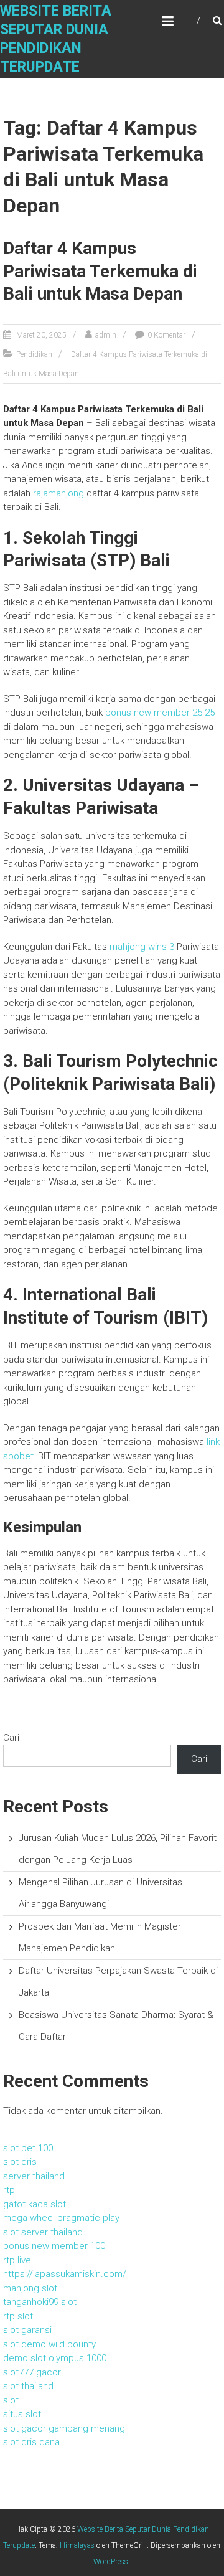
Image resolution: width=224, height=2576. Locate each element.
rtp (9, 2190)
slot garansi (27, 2330)
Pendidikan (34, 354)
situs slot (22, 2414)
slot (11, 2400)
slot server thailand (43, 2232)
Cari (11, 1738)
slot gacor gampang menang (64, 2428)
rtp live (17, 2260)
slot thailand (28, 2386)
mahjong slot (30, 2288)
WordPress (111, 2562)
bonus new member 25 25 (160, 713)
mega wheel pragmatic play (61, 2218)
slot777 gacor (32, 2372)
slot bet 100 (28, 2148)
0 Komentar (166, 335)
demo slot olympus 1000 (55, 2358)
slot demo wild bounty (49, 2344)
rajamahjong (58, 493)
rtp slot (18, 2316)
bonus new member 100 (54, 2246)
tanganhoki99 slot (40, 2302)
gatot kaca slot (35, 2204)
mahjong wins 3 (142, 947)
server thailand (34, 2176)
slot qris (20, 2162)
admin (106, 335)
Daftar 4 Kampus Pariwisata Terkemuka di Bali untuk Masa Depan (100, 271)
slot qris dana (31, 2442)
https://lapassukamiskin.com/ (65, 2274)
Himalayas (77, 2545)
